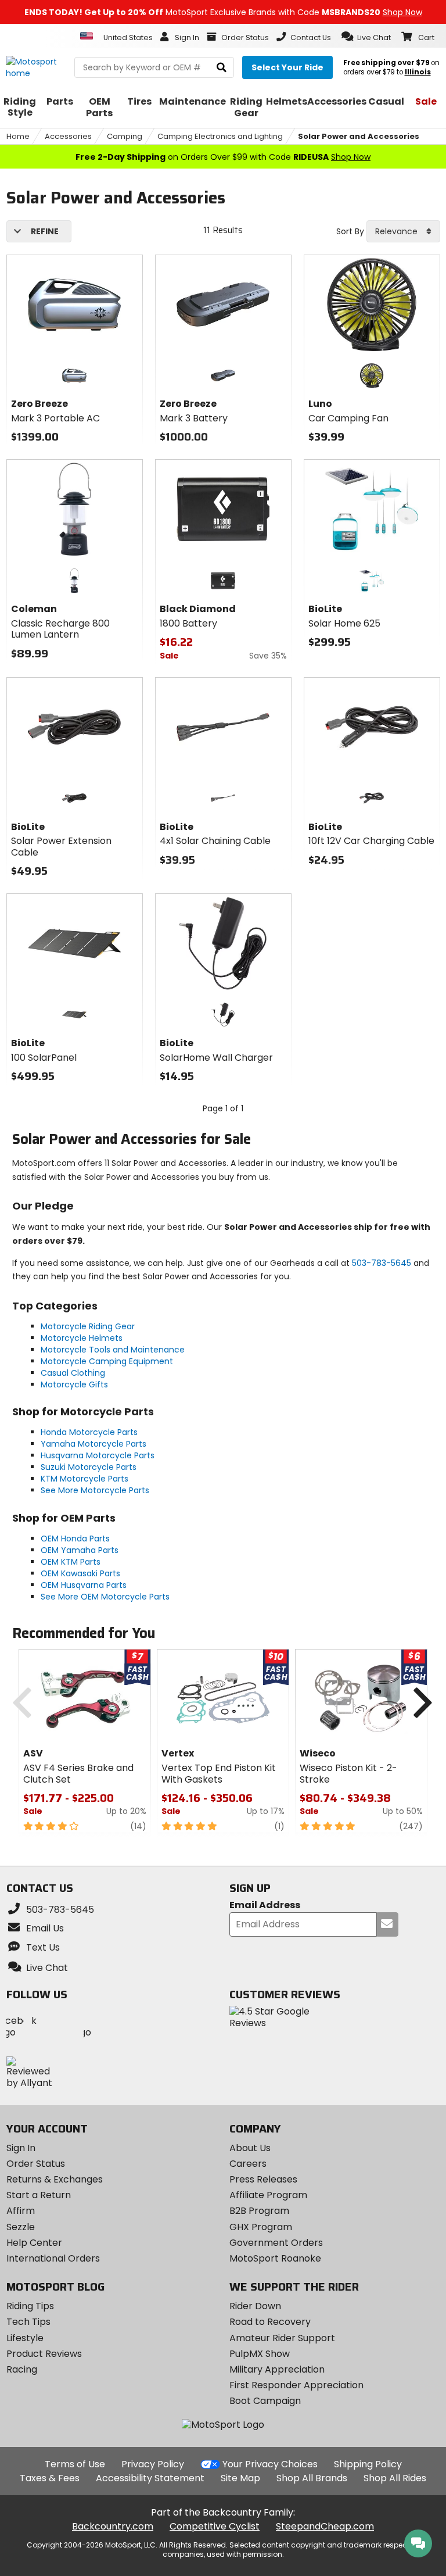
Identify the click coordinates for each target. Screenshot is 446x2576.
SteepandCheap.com (325, 2526)
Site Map (240, 2478)
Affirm (21, 2211)
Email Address (265, 1906)
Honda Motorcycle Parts (89, 1432)
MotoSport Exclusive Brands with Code (223, 12)
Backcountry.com (113, 2526)
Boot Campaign (265, 2401)
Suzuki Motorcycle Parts (89, 1467)
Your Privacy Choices (270, 2464)
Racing (22, 2369)
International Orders (53, 2258)
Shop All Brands (312, 2478)
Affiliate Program (268, 2195)
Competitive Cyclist (215, 2526)
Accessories (68, 136)
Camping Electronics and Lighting (220, 136)
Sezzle (21, 2227)
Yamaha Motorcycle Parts (93, 1444)
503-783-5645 (382, 1263)
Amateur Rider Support (282, 2338)
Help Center (34, 2243)
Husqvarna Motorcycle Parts (98, 1455)
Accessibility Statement (150, 2478)
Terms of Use (75, 2464)
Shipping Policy (368, 2464)
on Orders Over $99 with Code (223, 157)
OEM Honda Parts (75, 1539)
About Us (250, 2148)
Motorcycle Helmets (82, 1338)
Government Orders (276, 2243)
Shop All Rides (395, 2478)
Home (18, 136)
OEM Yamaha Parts (80, 1550)
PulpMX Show (260, 2354)
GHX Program (261, 2227)
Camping (125, 136)
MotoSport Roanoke (275, 2258)
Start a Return (39, 2195)
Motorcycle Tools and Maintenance (113, 1350)
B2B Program (259, 2211)
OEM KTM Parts (71, 1562)
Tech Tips (28, 2322)
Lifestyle (25, 2338)
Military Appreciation (277, 2369)
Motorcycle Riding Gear (88, 1326)
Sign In (21, 2148)
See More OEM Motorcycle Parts (105, 1597)
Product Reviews (44, 2354)
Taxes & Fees (50, 2478)
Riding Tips (30, 2306)
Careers (248, 2164)
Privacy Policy (153, 2464)
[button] (366, 37)
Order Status (36, 2164)
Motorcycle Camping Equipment (107, 1361)
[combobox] (403, 231)
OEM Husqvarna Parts (84, 1585)
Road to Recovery (270, 2322)
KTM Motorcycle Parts (84, 1479)
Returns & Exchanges (55, 2179)
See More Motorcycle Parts (95, 1490)
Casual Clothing (73, 1373)
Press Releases (263, 2179)
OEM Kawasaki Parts (80, 1573)
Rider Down (255, 2306)
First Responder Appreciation (296, 2385)
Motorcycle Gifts (74, 1384)
